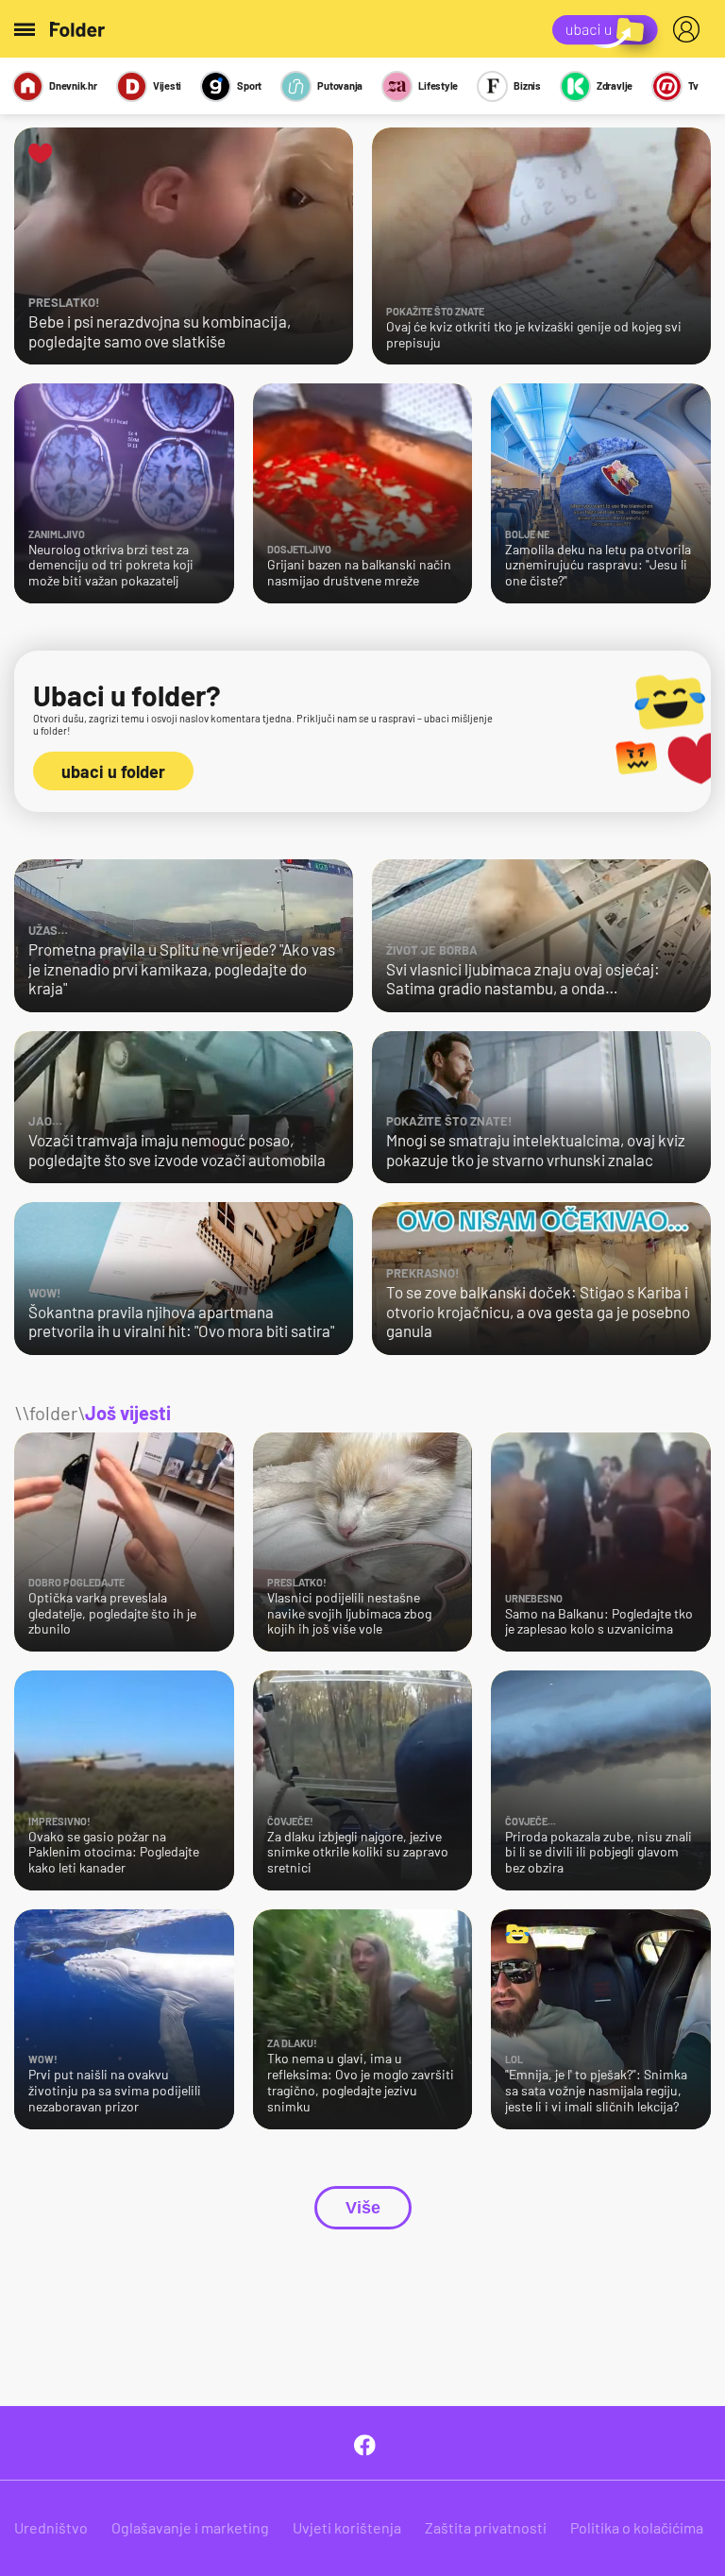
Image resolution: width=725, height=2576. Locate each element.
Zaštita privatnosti (486, 2527)
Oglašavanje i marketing (190, 2527)
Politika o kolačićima (637, 2527)
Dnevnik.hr (73, 85)
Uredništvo (51, 2527)
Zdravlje (615, 85)
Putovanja (340, 85)
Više (363, 2208)
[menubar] (690, 29)
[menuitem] (690, 29)
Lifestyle (438, 85)
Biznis (527, 85)
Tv (693, 85)
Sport (249, 85)
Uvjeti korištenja (347, 2527)
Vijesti (167, 85)
